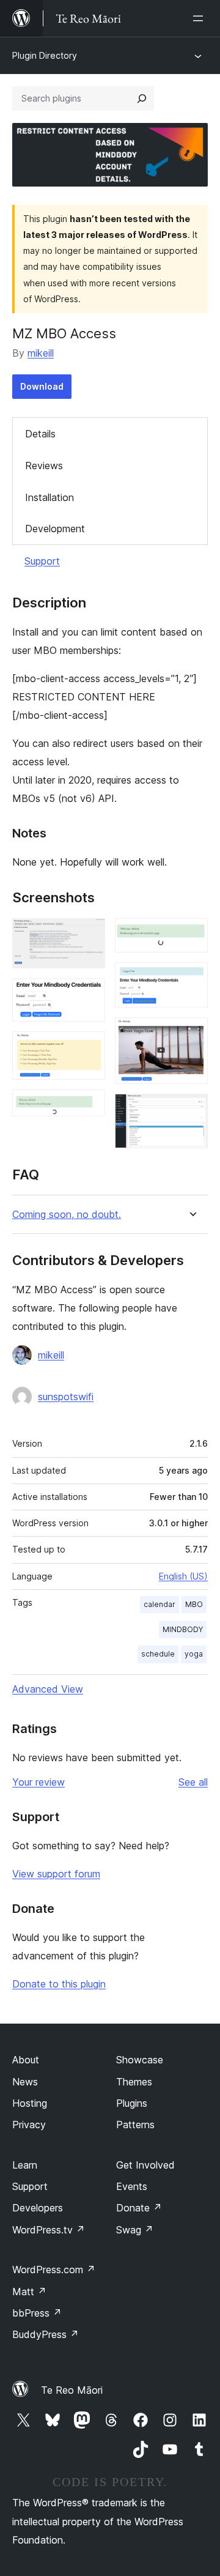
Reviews (44, 466)
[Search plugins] (142, 98)
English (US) (183, 1576)
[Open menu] (200, 18)
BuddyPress (46, 2334)
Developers (38, 2208)
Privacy (29, 2125)
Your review (38, 1782)
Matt (29, 2292)
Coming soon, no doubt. (67, 1215)
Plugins (132, 2103)
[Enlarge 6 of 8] (191, 979)
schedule (158, 1654)
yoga (194, 1654)
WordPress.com (54, 2270)
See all (193, 1782)
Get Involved (145, 2165)
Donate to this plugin (59, 1984)
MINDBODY (183, 1629)
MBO (194, 1604)
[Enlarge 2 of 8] (89, 995)
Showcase (140, 2060)
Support (42, 561)
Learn (25, 2165)
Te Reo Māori (72, 2390)
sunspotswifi (66, 1397)
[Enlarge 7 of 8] (191, 1034)
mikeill (41, 353)
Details (40, 434)
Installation (50, 497)
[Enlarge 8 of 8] (191, 1110)
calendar (159, 1604)
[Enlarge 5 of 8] (191, 935)
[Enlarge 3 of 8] (89, 1048)
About (26, 2060)
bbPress (37, 2313)
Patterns (135, 2125)
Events (132, 2186)
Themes (134, 2082)
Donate (139, 2208)
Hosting (30, 2103)
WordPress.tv (49, 2230)
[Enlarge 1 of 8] (89, 935)
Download (42, 386)
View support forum (56, 1874)
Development (55, 529)
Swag (135, 2230)
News (25, 2082)
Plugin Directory (45, 55)
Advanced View (48, 1689)
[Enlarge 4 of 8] (89, 1106)
